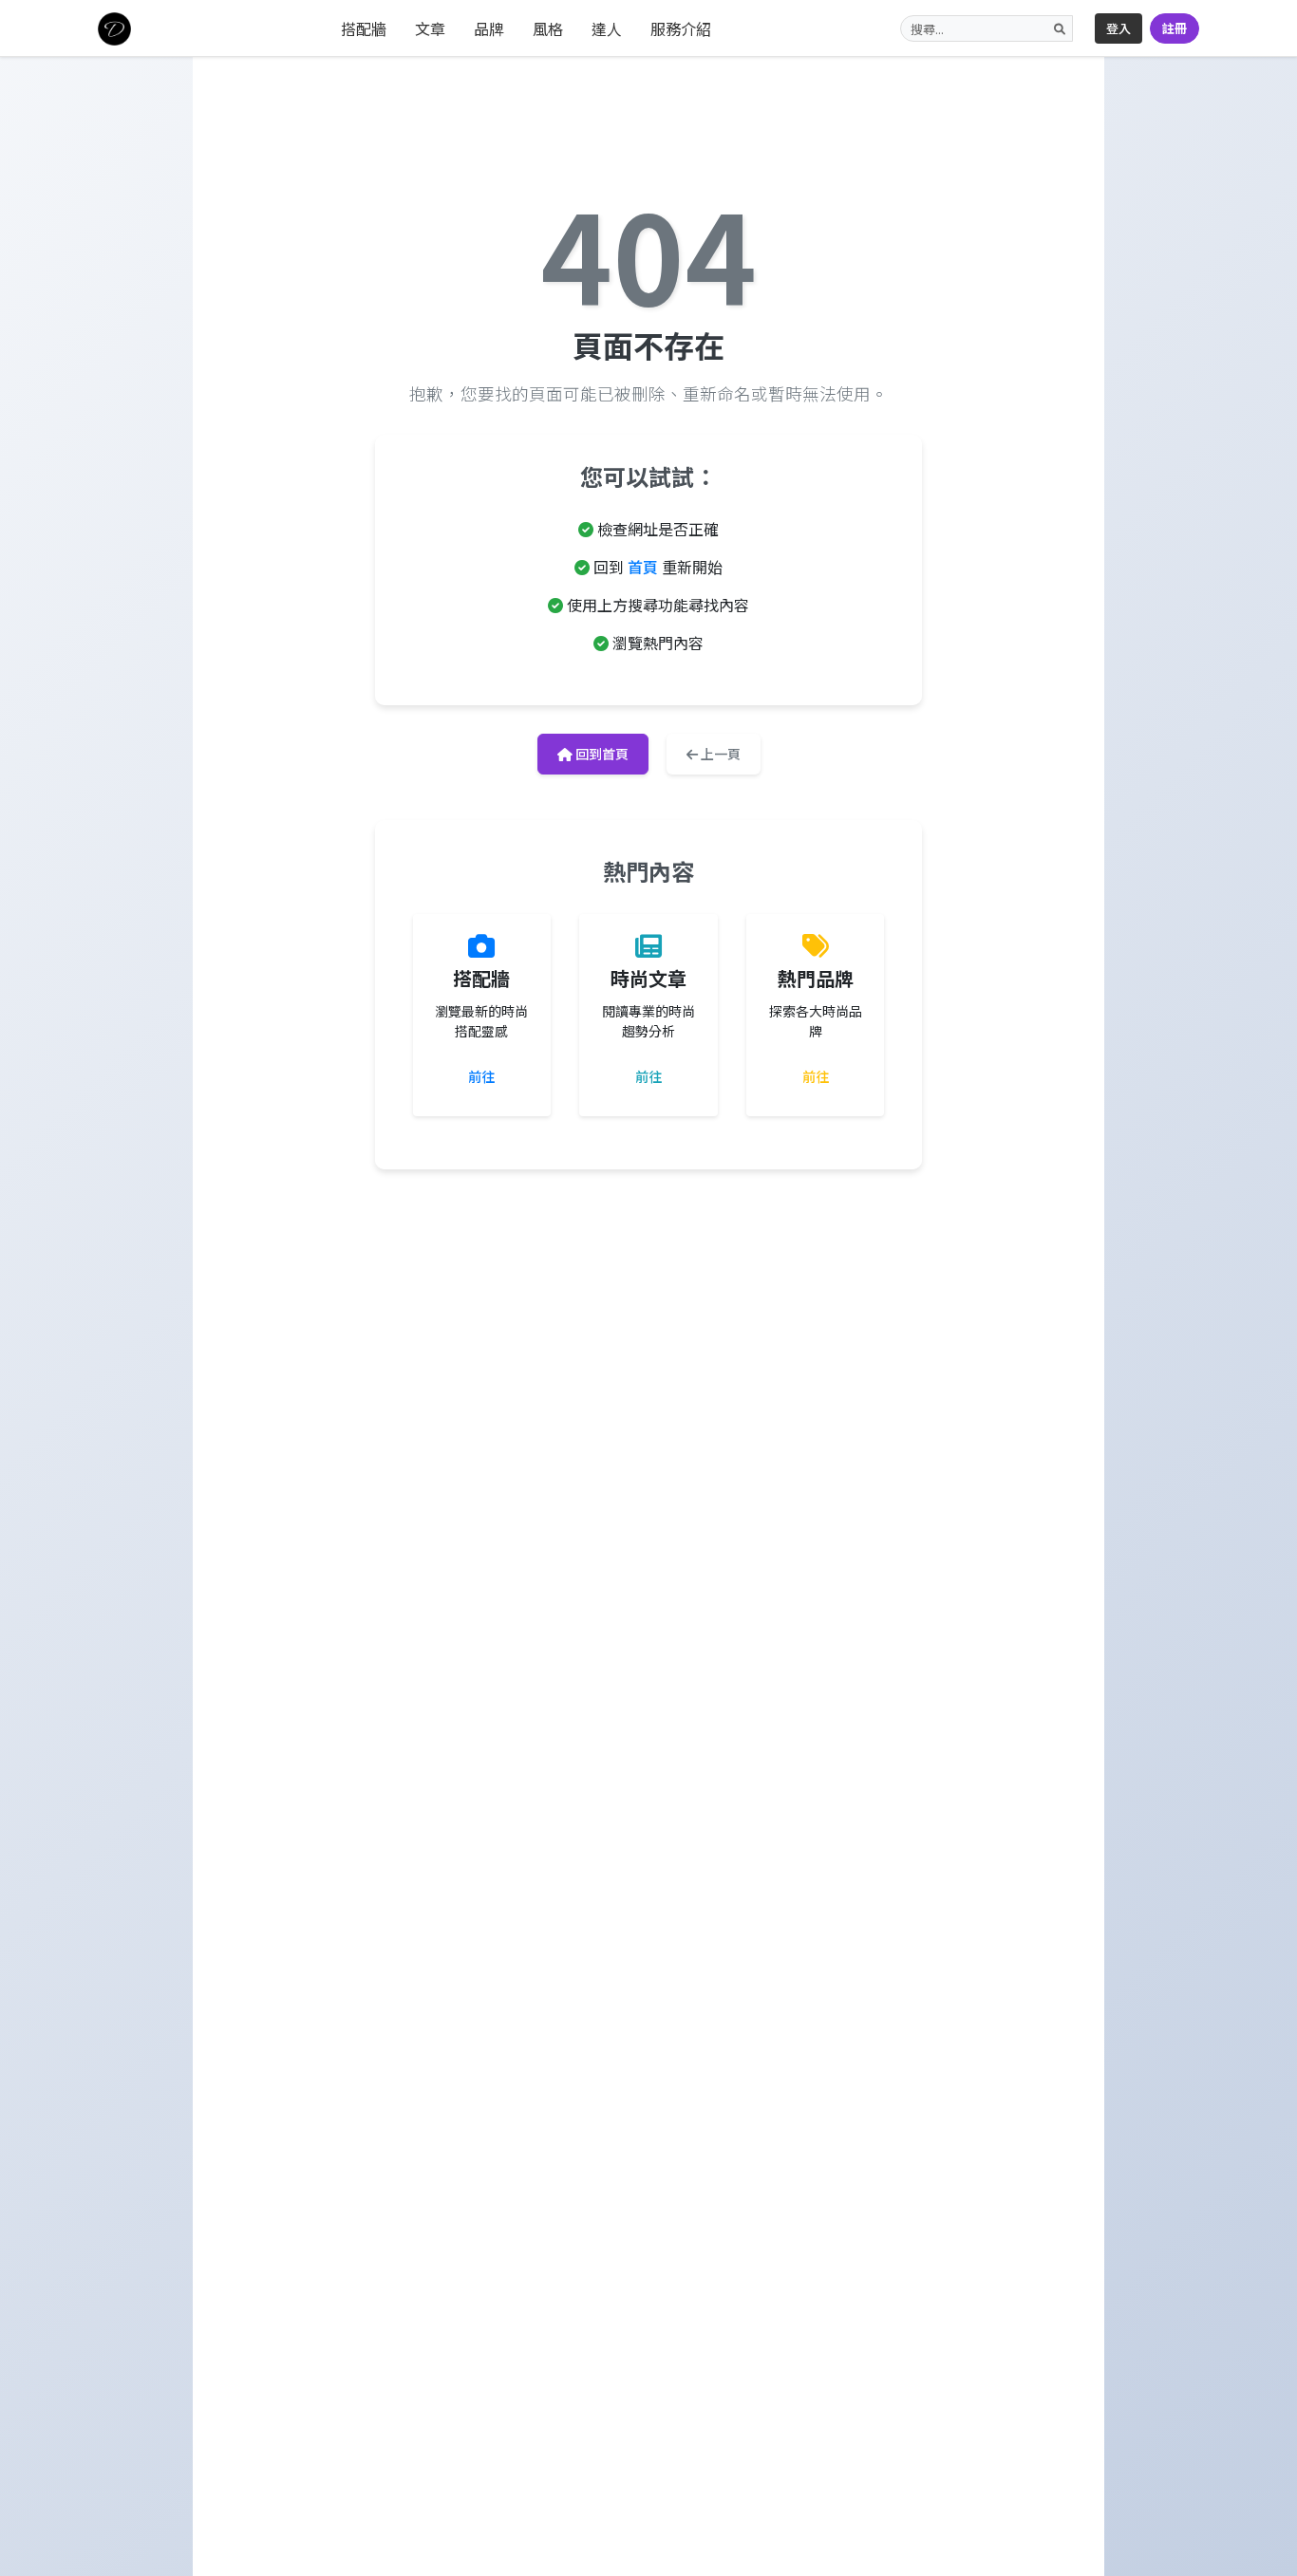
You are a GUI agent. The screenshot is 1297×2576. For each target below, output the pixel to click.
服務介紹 (681, 28)
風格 (548, 28)
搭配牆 (364, 28)
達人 (607, 28)
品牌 (489, 28)
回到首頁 (601, 754)
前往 (481, 1076)
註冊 (1175, 28)
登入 (1118, 28)
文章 (430, 28)
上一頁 (719, 754)
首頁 (643, 567)
